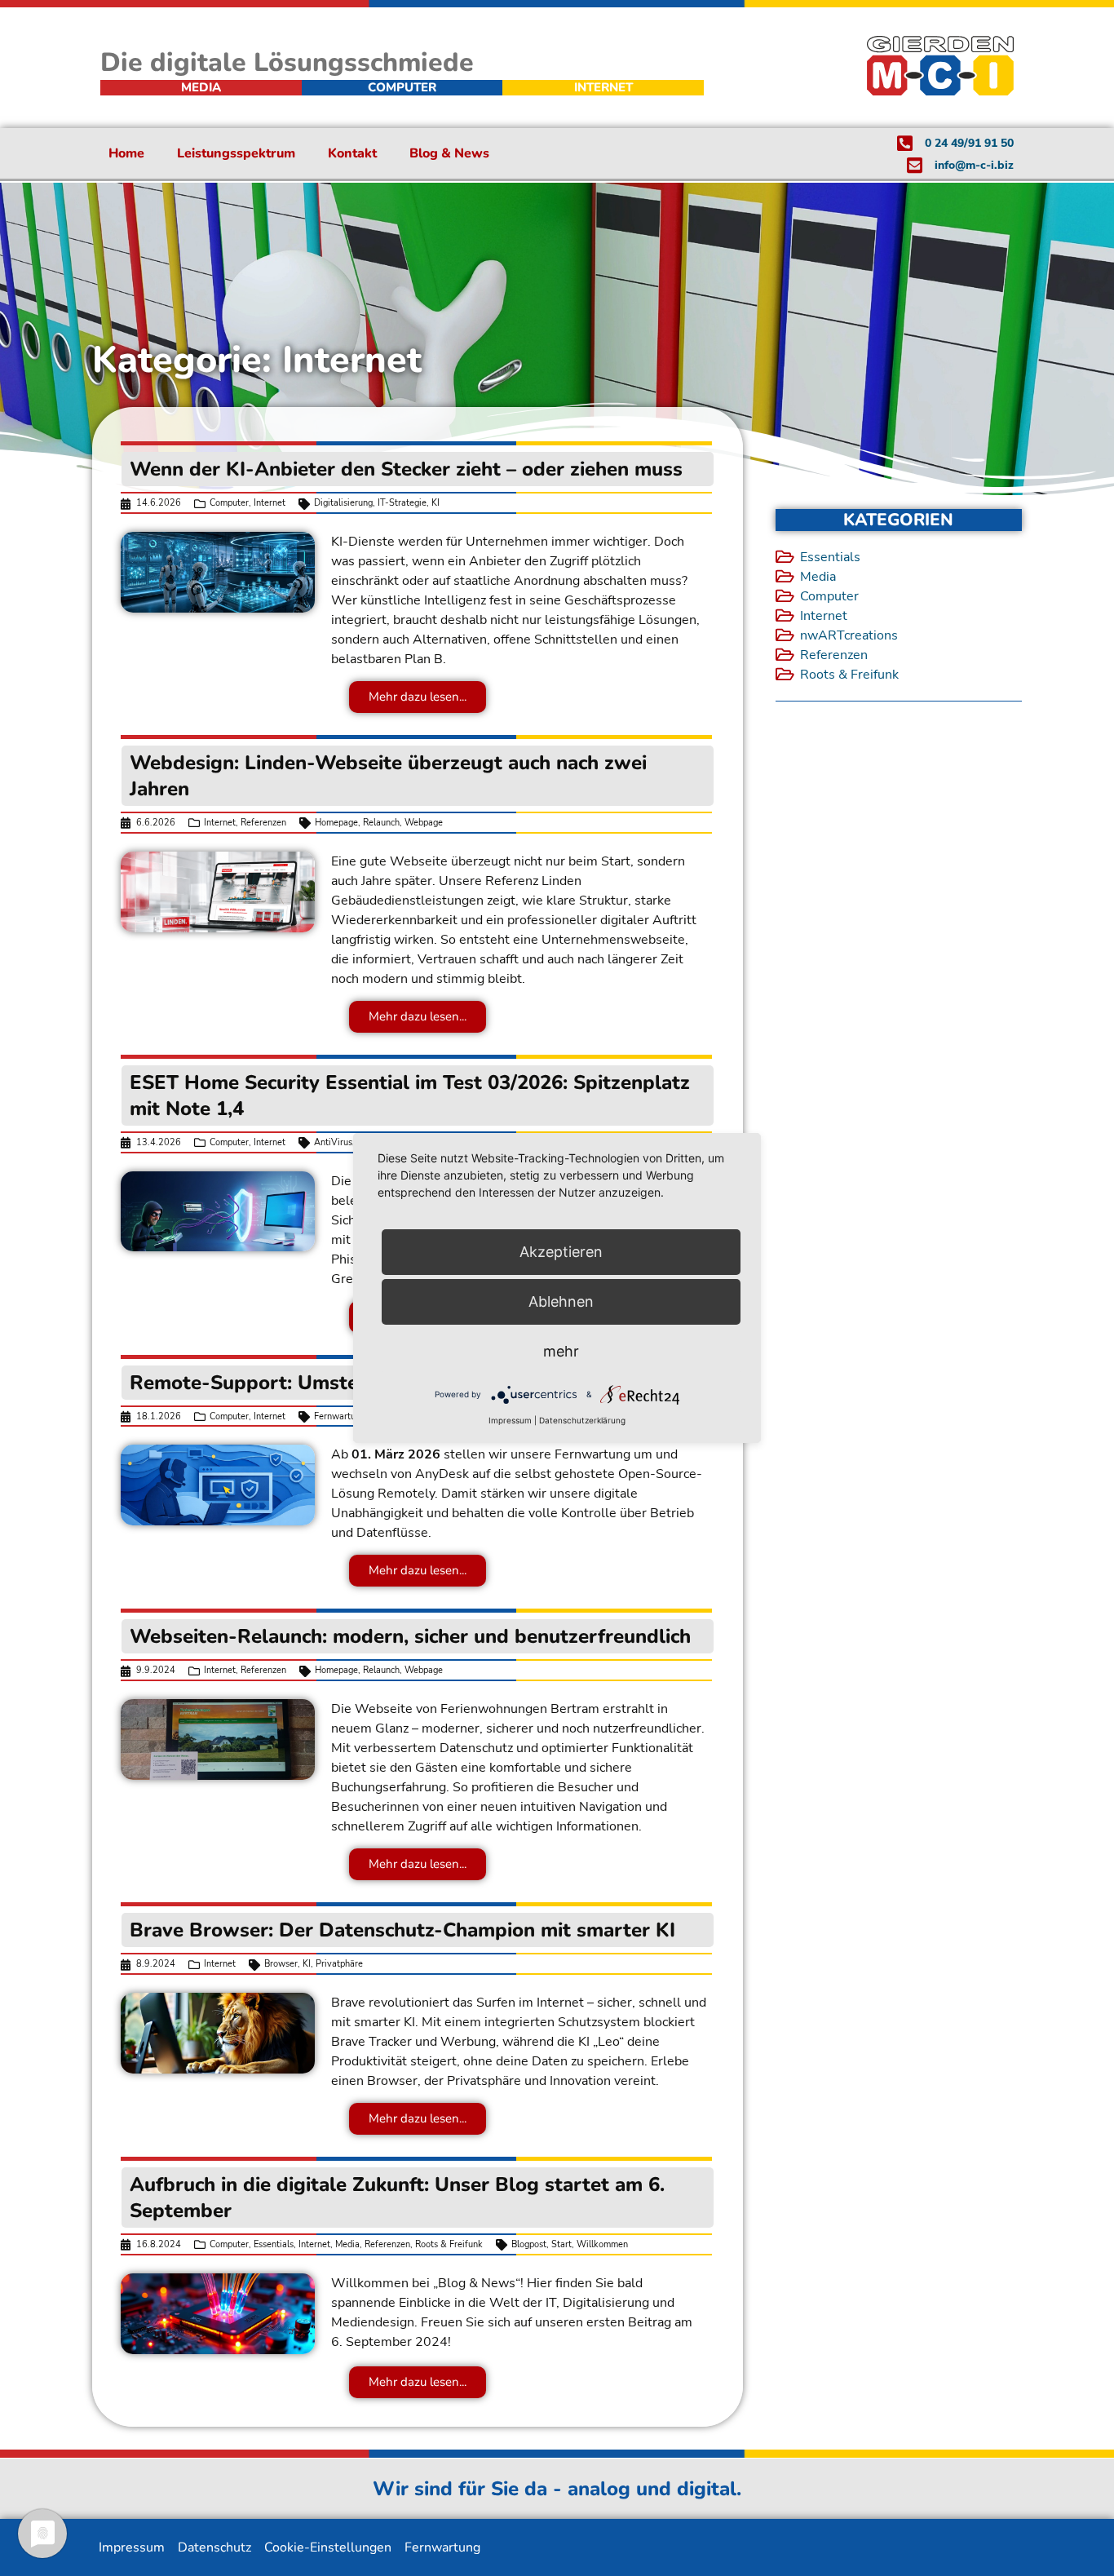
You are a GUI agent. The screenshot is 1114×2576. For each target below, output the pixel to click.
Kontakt (352, 153)
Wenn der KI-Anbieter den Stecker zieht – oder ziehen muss (406, 469)
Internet (270, 503)
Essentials (274, 2244)
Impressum (132, 2547)
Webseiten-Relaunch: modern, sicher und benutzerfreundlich (410, 1636)
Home (126, 153)
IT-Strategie (402, 503)
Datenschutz (214, 2547)
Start (561, 2244)
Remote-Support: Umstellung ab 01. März (325, 1383)
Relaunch (381, 823)
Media (347, 2244)
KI (435, 503)
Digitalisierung (343, 503)
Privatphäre (339, 1964)
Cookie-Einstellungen (328, 2547)
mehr (561, 1351)
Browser (281, 1964)
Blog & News (449, 153)
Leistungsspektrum (236, 153)
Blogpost (529, 2244)
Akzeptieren (561, 1252)
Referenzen (263, 823)
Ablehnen (561, 1301)
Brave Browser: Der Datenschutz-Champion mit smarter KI (402, 1930)
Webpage (424, 823)
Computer (229, 503)
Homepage (336, 823)
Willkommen (602, 2244)
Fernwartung (340, 1416)
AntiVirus (333, 1142)
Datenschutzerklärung (582, 1420)
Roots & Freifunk (449, 2244)
